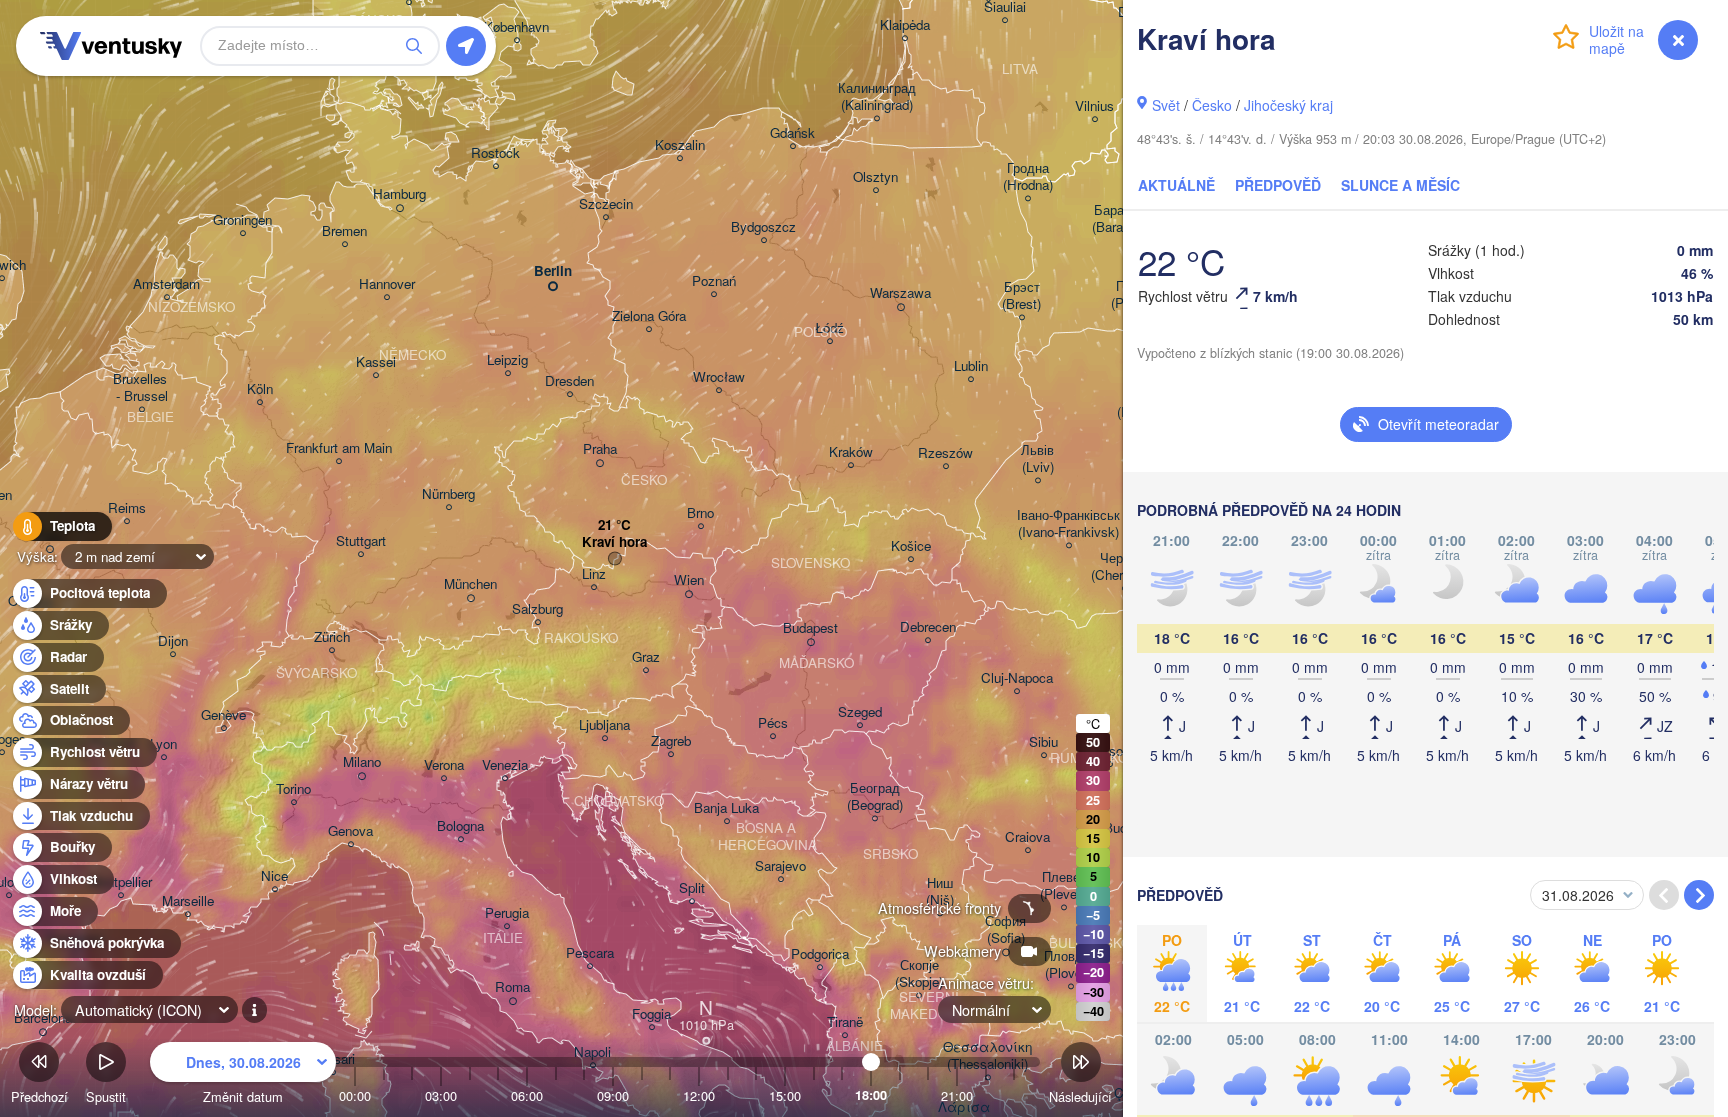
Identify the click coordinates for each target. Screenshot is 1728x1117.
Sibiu (1043, 742)
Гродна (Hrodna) (1028, 177)
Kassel (376, 362)
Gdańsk (792, 133)
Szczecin (606, 204)
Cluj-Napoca (1017, 678)
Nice (274, 876)
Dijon (173, 641)
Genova (350, 831)
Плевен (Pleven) (1064, 886)
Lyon (163, 744)
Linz (594, 574)
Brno (700, 513)
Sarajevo (780, 866)
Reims (127, 508)
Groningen (242, 220)
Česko (1212, 105)
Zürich (332, 637)
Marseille (188, 901)
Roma (512, 987)
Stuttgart (361, 541)
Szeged (860, 712)
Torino (293, 789)
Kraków (851, 452)
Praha (600, 449)
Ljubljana (604, 725)
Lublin (971, 366)
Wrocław (719, 377)
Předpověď (1278, 185)
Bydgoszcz (763, 227)
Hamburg (399, 194)
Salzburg (537, 609)
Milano (362, 762)
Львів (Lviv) (1037, 459)
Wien (689, 580)
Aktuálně (1176, 185)
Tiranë (845, 1022)
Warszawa (900, 293)
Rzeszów (945, 453)
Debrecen (928, 627)
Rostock (495, 153)
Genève (223, 715)
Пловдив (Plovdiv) (1070, 965)
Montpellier (120, 882)
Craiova (1027, 837)
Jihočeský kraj (1288, 105)
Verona (444, 765)
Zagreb (671, 741)
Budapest (810, 628)
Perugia (507, 913)
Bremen (344, 231)
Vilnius (1094, 106)
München (470, 584)
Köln (260, 389)
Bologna (460, 826)
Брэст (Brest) (1021, 296)
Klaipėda (905, 25)
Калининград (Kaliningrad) (877, 97)
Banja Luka (726, 808)
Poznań (714, 281)
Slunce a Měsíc (1400, 185)
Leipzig (507, 360)
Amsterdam (166, 284)
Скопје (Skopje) (919, 974)
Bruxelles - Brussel (142, 388)
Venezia (505, 765)
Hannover (387, 284)
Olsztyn (875, 177)
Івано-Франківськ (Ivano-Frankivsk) (1068, 524)
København (516, 27)
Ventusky (108, 46)
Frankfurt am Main (339, 448)
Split (692, 888)
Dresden (569, 381)
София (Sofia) (1005, 930)
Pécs (773, 723)
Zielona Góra (649, 316)
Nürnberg (448, 494)
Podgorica (820, 954)
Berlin (553, 271)
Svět (1166, 105)
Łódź (829, 328)
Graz (646, 657)
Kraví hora (614, 542)
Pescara (590, 953)
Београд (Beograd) (875, 797)
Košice (911, 546)
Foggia (651, 1014)
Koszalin (680, 145)
